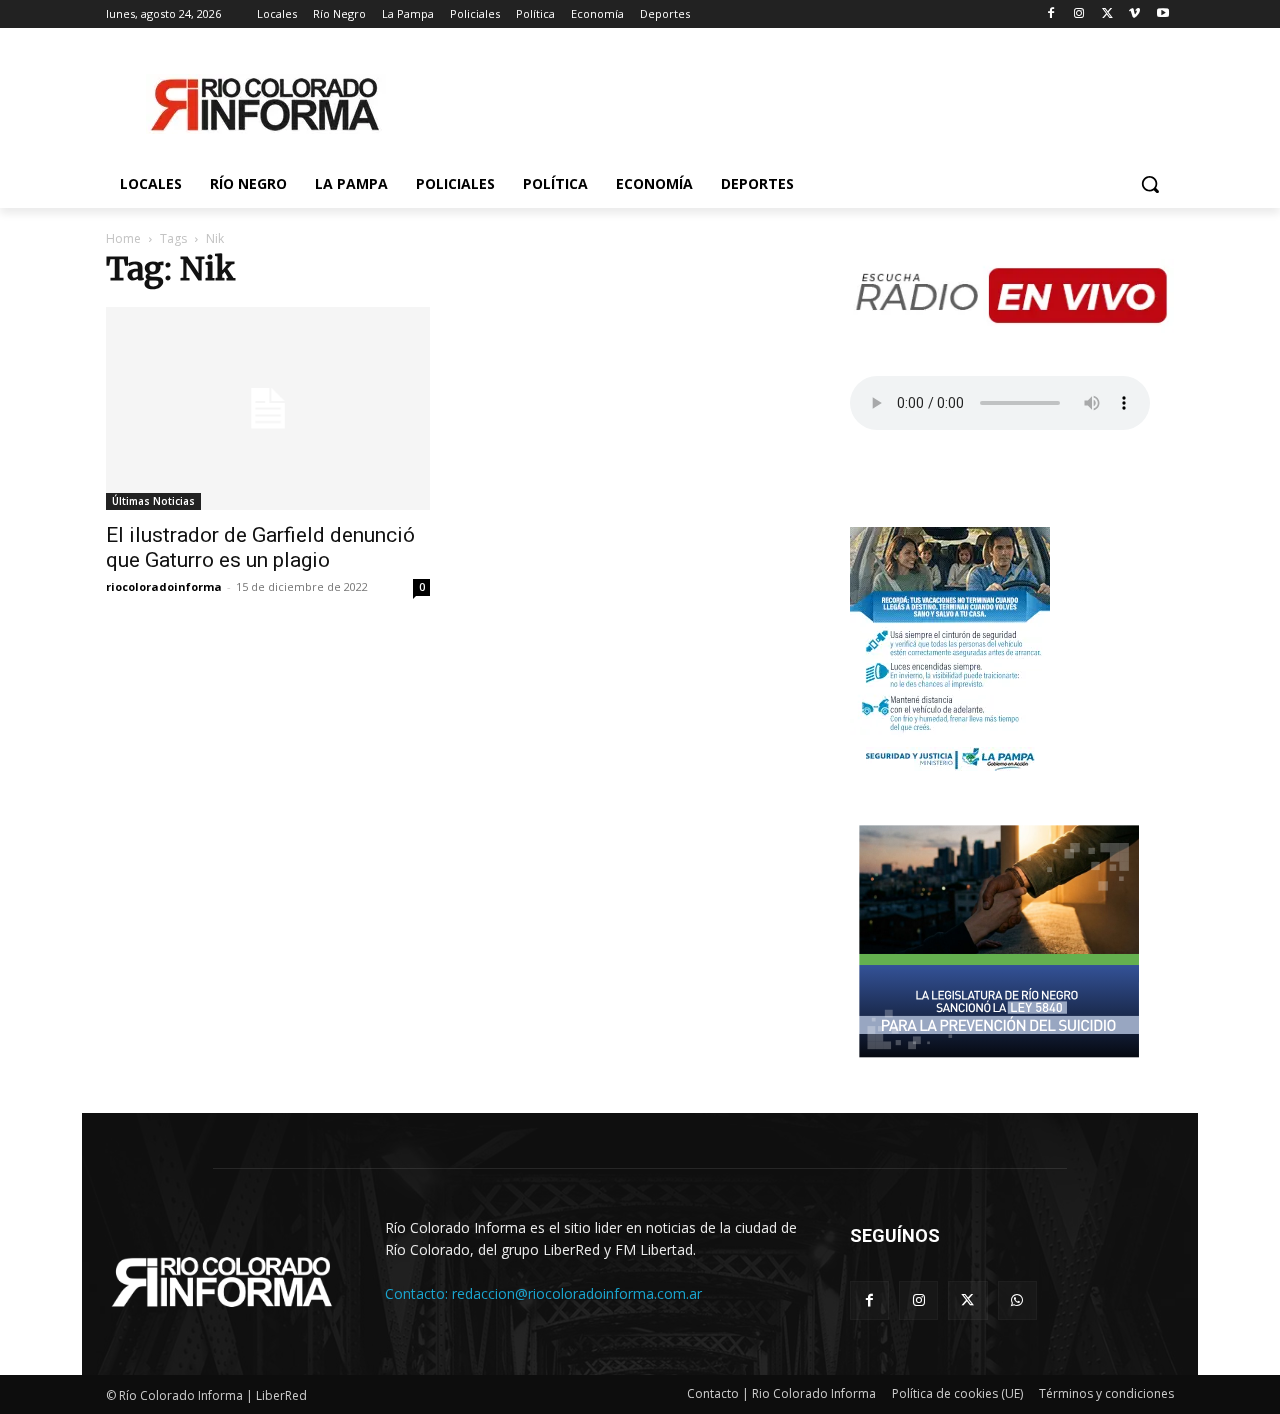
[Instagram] (1079, 14)
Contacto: (418, 1293)
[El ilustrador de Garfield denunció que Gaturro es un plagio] (268, 408)
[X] (1107, 14)
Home (123, 238)
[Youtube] (1162, 14)
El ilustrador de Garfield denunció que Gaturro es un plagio (260, 547)
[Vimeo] (1134, 14)
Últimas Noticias (153, 501)
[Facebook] (1051, 14)
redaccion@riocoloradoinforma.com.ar (577, 1293)
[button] (1150, 184)
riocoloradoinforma (164, 586)
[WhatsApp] (1017, 1300)
